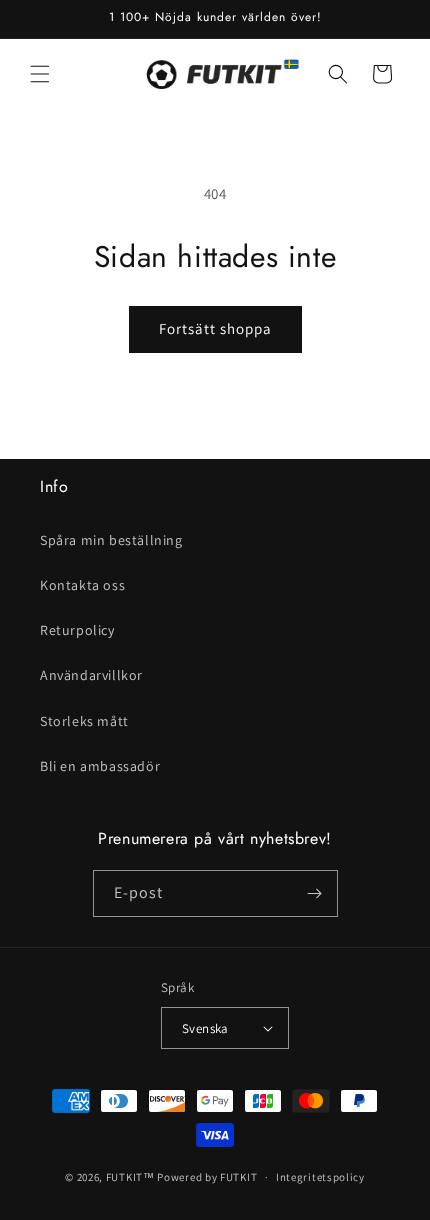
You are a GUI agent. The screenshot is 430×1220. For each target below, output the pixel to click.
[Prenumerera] (315, 893)
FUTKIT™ (130, 1177)
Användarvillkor (91, 675)
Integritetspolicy (320, 1177)
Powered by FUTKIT (207, 1177)
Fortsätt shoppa (215, 328)
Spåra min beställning (111, 540)
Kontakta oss (82, 585)
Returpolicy (77, 630)
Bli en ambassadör (100, 766)
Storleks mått (84, 721)
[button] (40, 74)
